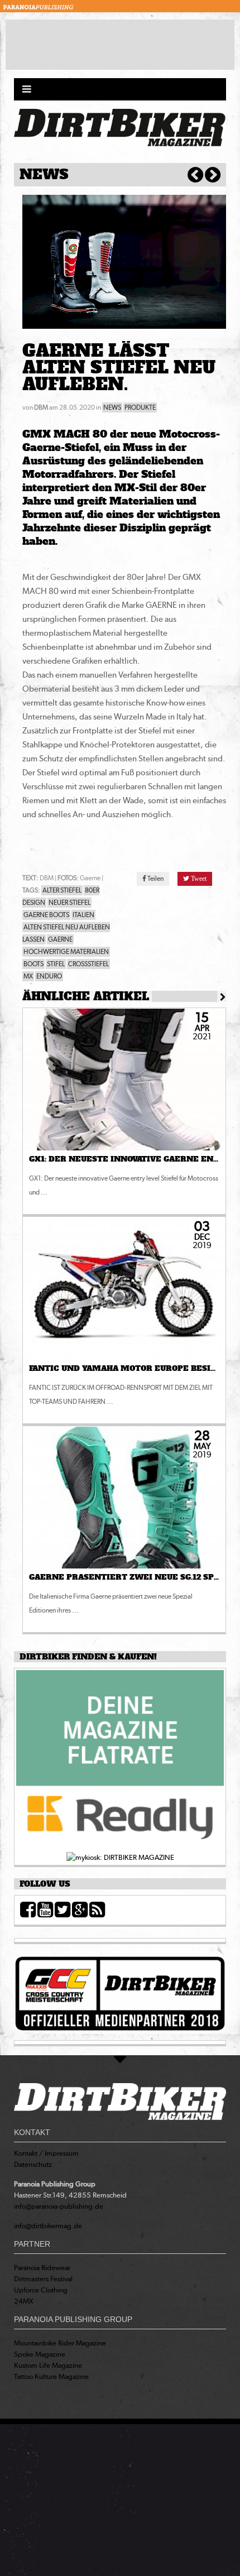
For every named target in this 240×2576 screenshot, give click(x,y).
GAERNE (60, 939)
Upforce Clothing (41, 2290)
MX (28, 976)
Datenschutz (33, 2164)
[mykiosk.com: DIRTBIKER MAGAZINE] (120, 1857)
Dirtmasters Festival (43, 2279)
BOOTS (33, 964)
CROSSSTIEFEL (88, 964)
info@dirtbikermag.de (48, 2226)
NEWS (112, 407)
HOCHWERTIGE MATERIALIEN (66, 952)
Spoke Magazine (40, 2354)
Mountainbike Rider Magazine (60, 2343)
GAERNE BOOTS (46, 915)
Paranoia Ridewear (42, 2268)
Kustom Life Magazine (48, 2365)
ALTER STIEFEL (62, 890)
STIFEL (56, 964)
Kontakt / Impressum (46, 2153)
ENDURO (49, 976)
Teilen (155, 879)
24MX (24, 2301)
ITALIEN (83, 915)
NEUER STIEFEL (69, 903)
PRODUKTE (140, 407)
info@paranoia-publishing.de (59, 2206)
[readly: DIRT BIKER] (120, 1760)
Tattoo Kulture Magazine (51, 2376)
